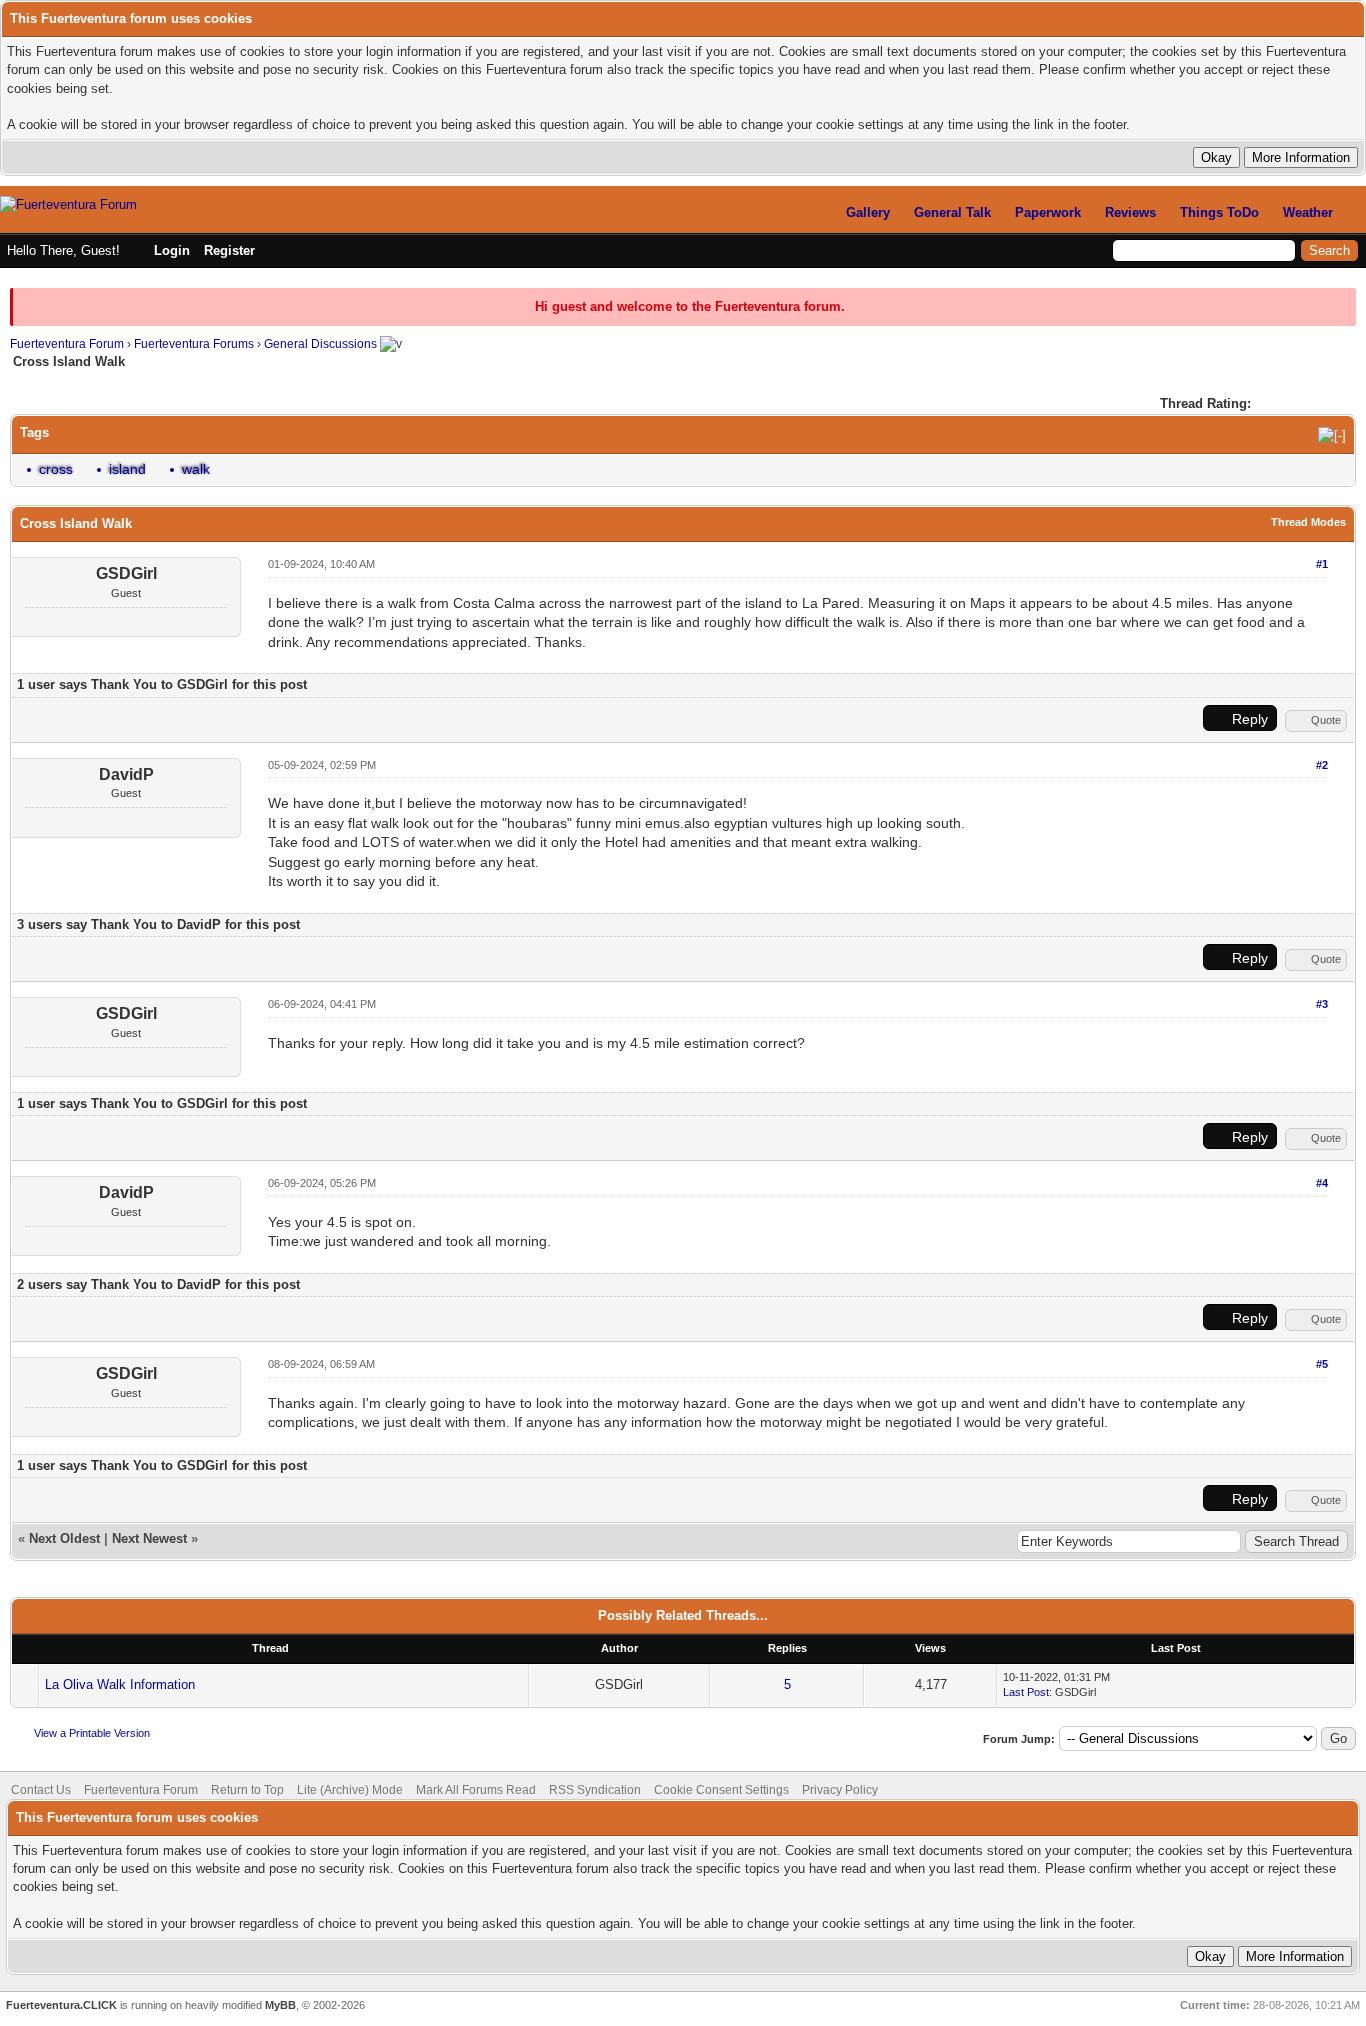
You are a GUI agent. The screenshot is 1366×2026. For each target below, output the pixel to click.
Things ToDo (1219, 212)
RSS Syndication (595, 1790)
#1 (1322, 564)
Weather (1308, 212)
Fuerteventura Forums (194, 344)
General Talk (952, 212)
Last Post (1026, 1692)
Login (172, 250)
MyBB (280, 2005)
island (127, 469)
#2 (1322, 765)
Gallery (868, 212)
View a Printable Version (92, 1733)
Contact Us (41, 1790)
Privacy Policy (840, 1790)
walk (196, 469)
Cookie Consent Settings (721, 1790)
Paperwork (1048, 212)
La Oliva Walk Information (120, 1684)
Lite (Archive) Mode (350, 1790)
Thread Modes (1308, 522)
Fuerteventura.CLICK (61, 2005)
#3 (1322, 1004)
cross (56, 469)
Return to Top (247, 1790)
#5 (1322, 1364)
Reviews (1130, 212)
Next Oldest (64, 1538)
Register (229, 250)
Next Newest (149, 1538)
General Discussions (320, 344)
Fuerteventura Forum (67, 344)
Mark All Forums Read (476, 1790)
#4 (1322, 1183)
